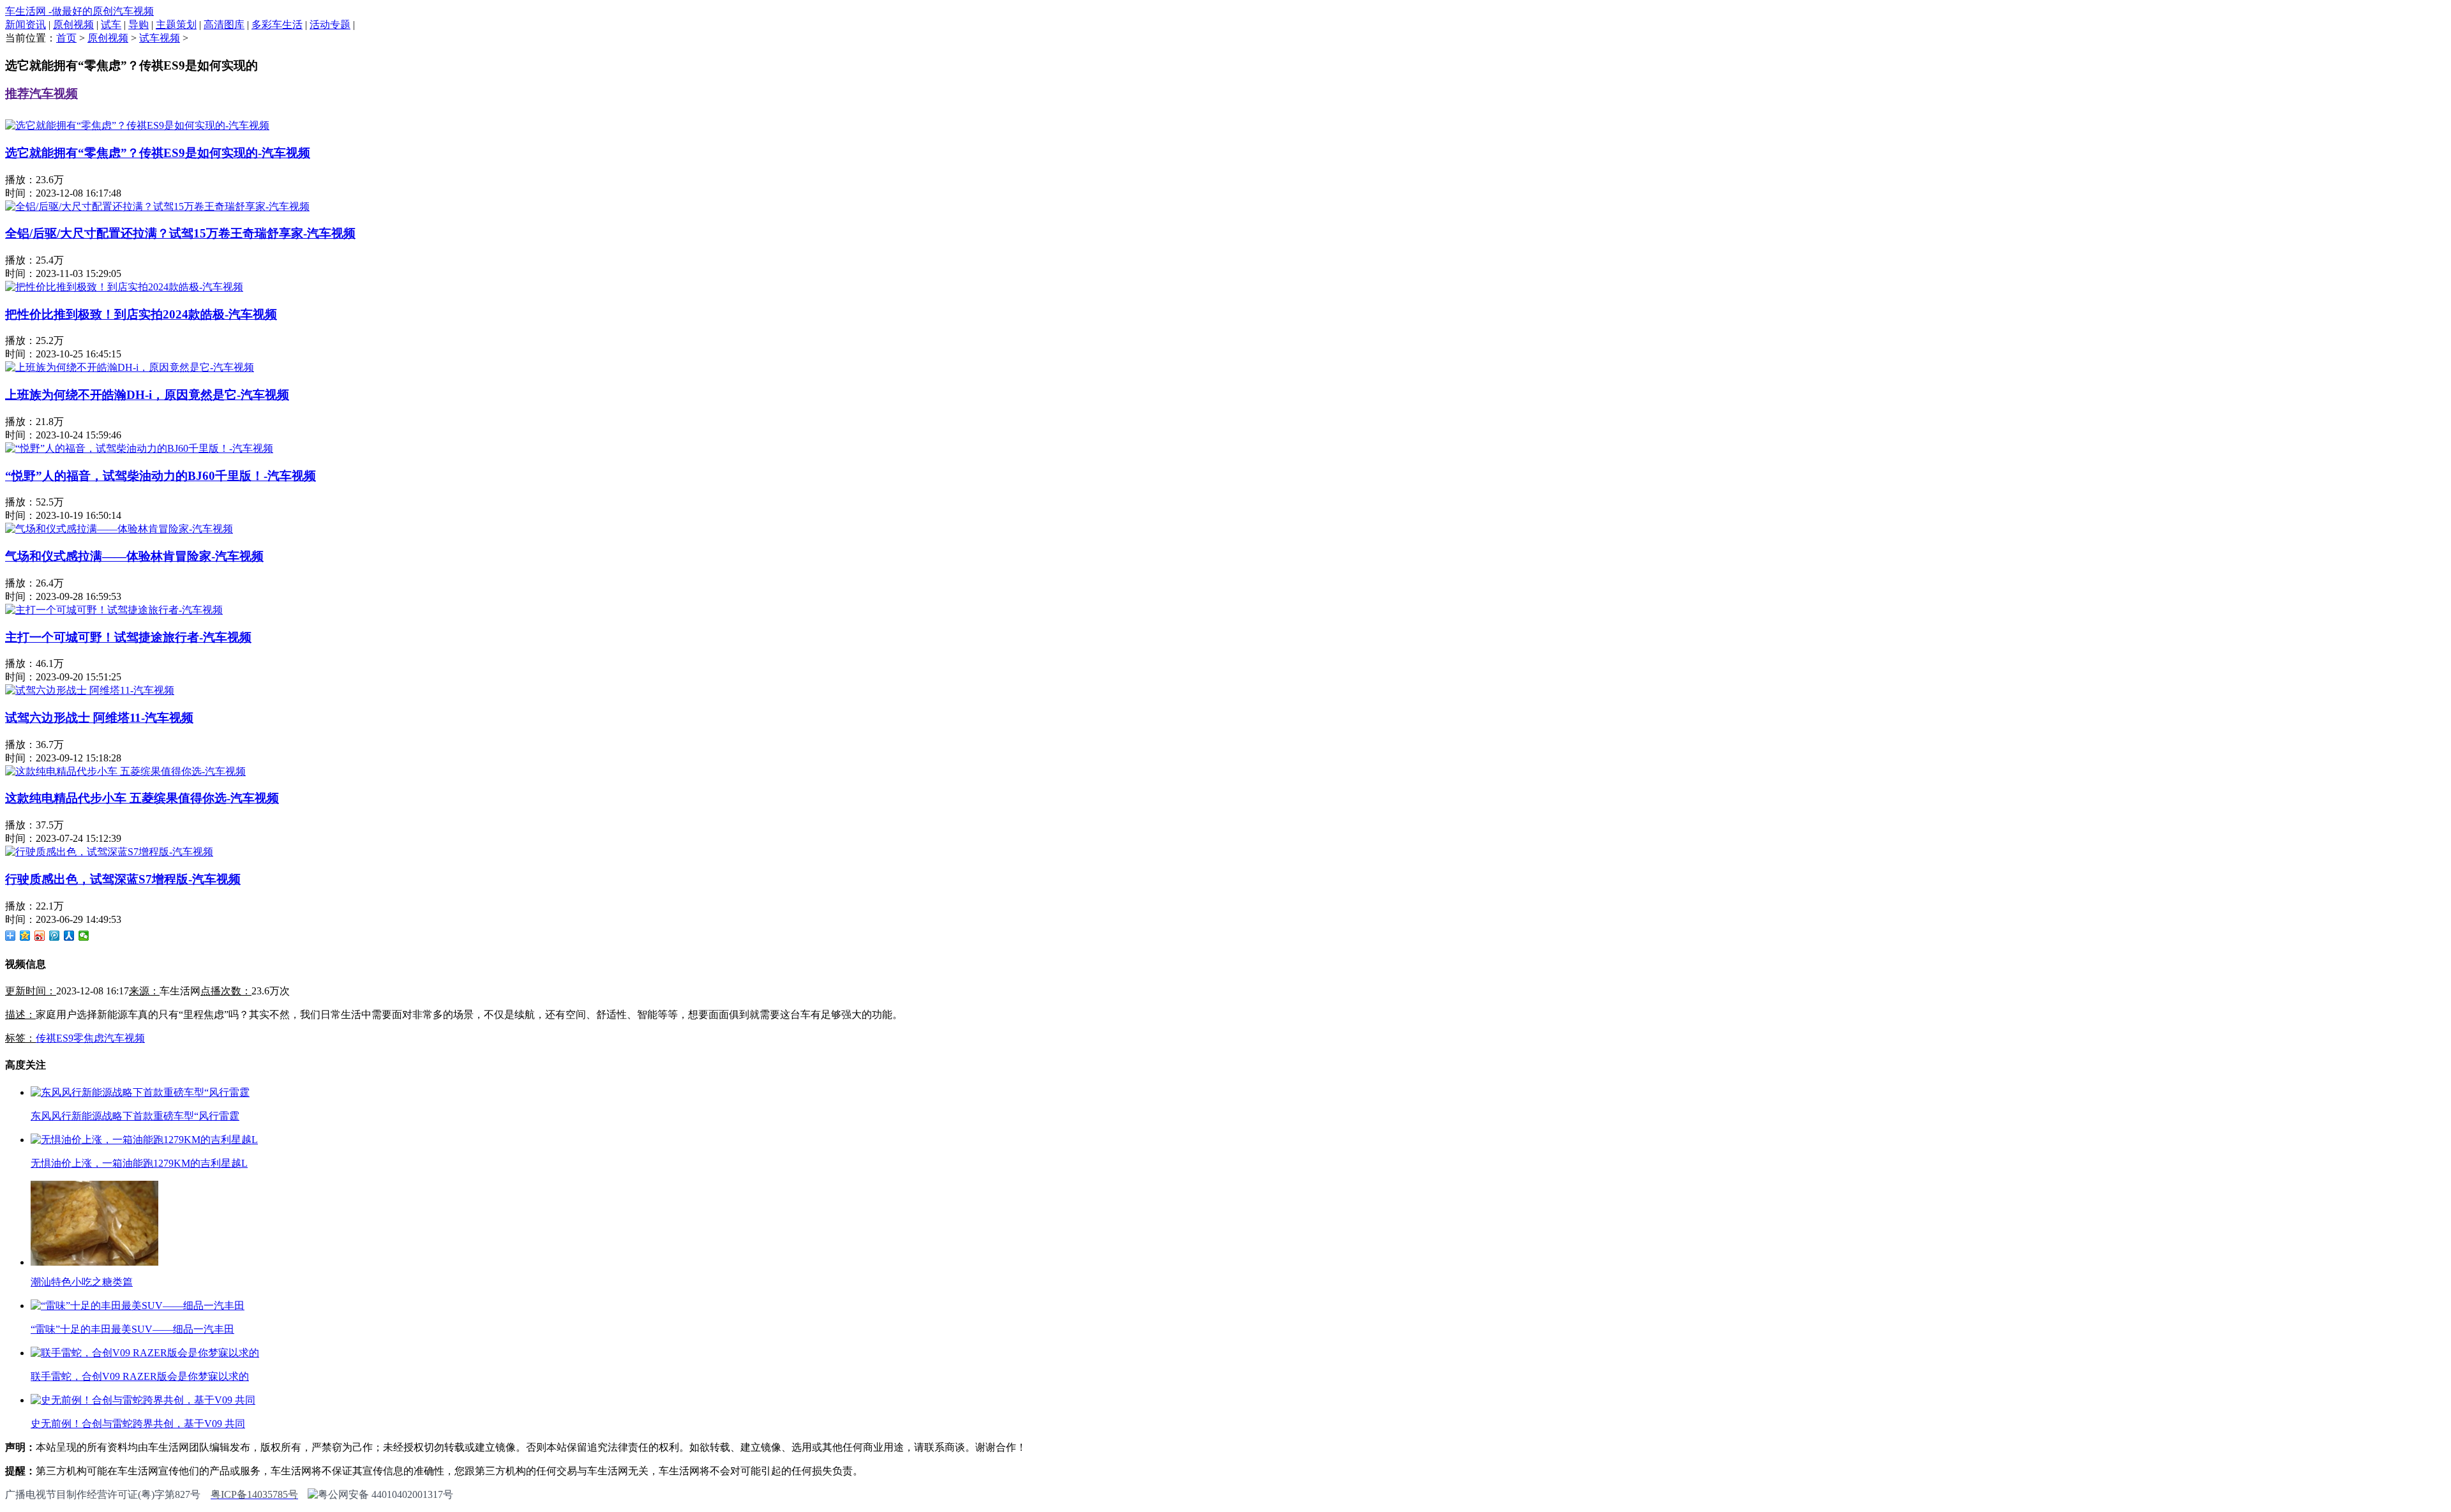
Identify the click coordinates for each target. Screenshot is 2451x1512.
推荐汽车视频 (41, 94)
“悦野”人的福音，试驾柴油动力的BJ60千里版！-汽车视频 (161, 476)
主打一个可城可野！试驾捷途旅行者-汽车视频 (128, 637)
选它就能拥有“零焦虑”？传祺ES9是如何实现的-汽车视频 (158, 153)
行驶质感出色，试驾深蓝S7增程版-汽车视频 (123, 879)
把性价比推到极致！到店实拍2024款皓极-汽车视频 (141, 314)
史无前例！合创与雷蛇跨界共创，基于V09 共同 (138, 1424)
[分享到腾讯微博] (55, 936)
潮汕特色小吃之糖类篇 (82, 1282)
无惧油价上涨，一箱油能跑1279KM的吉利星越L (139, 1163)
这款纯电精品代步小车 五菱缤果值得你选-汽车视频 (142, 798)
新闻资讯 (26, 25)
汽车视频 (124, 1038)
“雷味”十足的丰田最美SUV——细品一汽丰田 (132, 1329)
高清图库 (224, 25)
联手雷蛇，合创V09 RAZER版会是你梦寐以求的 (140, 1376)
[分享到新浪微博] (40, 936)
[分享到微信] (84, 936)
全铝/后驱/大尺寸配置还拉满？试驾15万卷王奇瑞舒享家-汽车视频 (180, 233)
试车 (111, 25)
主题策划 (176, 25)
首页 (66, 38)
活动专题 (330, 25)
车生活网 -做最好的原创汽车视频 (79, 11)
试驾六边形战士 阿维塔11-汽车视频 (99, 718)
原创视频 (73, 25)
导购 (139, 25)
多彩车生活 (277, 25)
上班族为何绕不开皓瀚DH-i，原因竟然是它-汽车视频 (147, 395)
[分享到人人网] (69, 936)
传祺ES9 (55, 1038)
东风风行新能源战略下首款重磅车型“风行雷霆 (135, 1116)
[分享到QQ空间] (25, 936)
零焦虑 (89, 1038)
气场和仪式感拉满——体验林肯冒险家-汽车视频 (134, 556)
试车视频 (160, 38)
